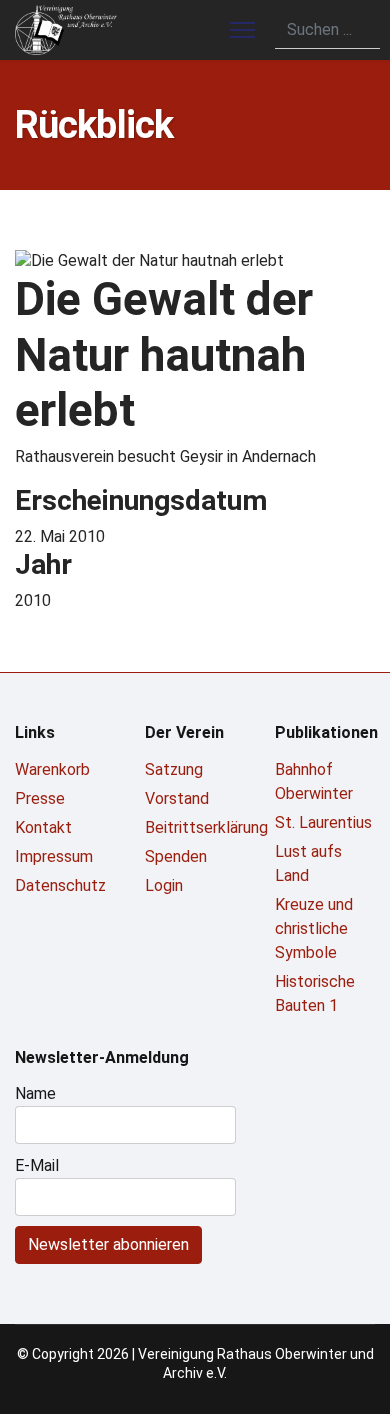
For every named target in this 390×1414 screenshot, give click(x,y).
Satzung (174, 769)
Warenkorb (52, 769)
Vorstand (177, 798)
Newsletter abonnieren (108, 1244)
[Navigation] (242, 30)
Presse (40, 798)
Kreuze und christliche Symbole (314, 928)
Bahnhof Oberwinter (314, 781)
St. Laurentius (323, 822)
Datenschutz (60, 885)
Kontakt (43, 827)
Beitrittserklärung (195, 827)
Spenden (176, 856)
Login (164, 885)
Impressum (54, 856)
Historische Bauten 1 (315, 993)
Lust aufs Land (308, 863)
